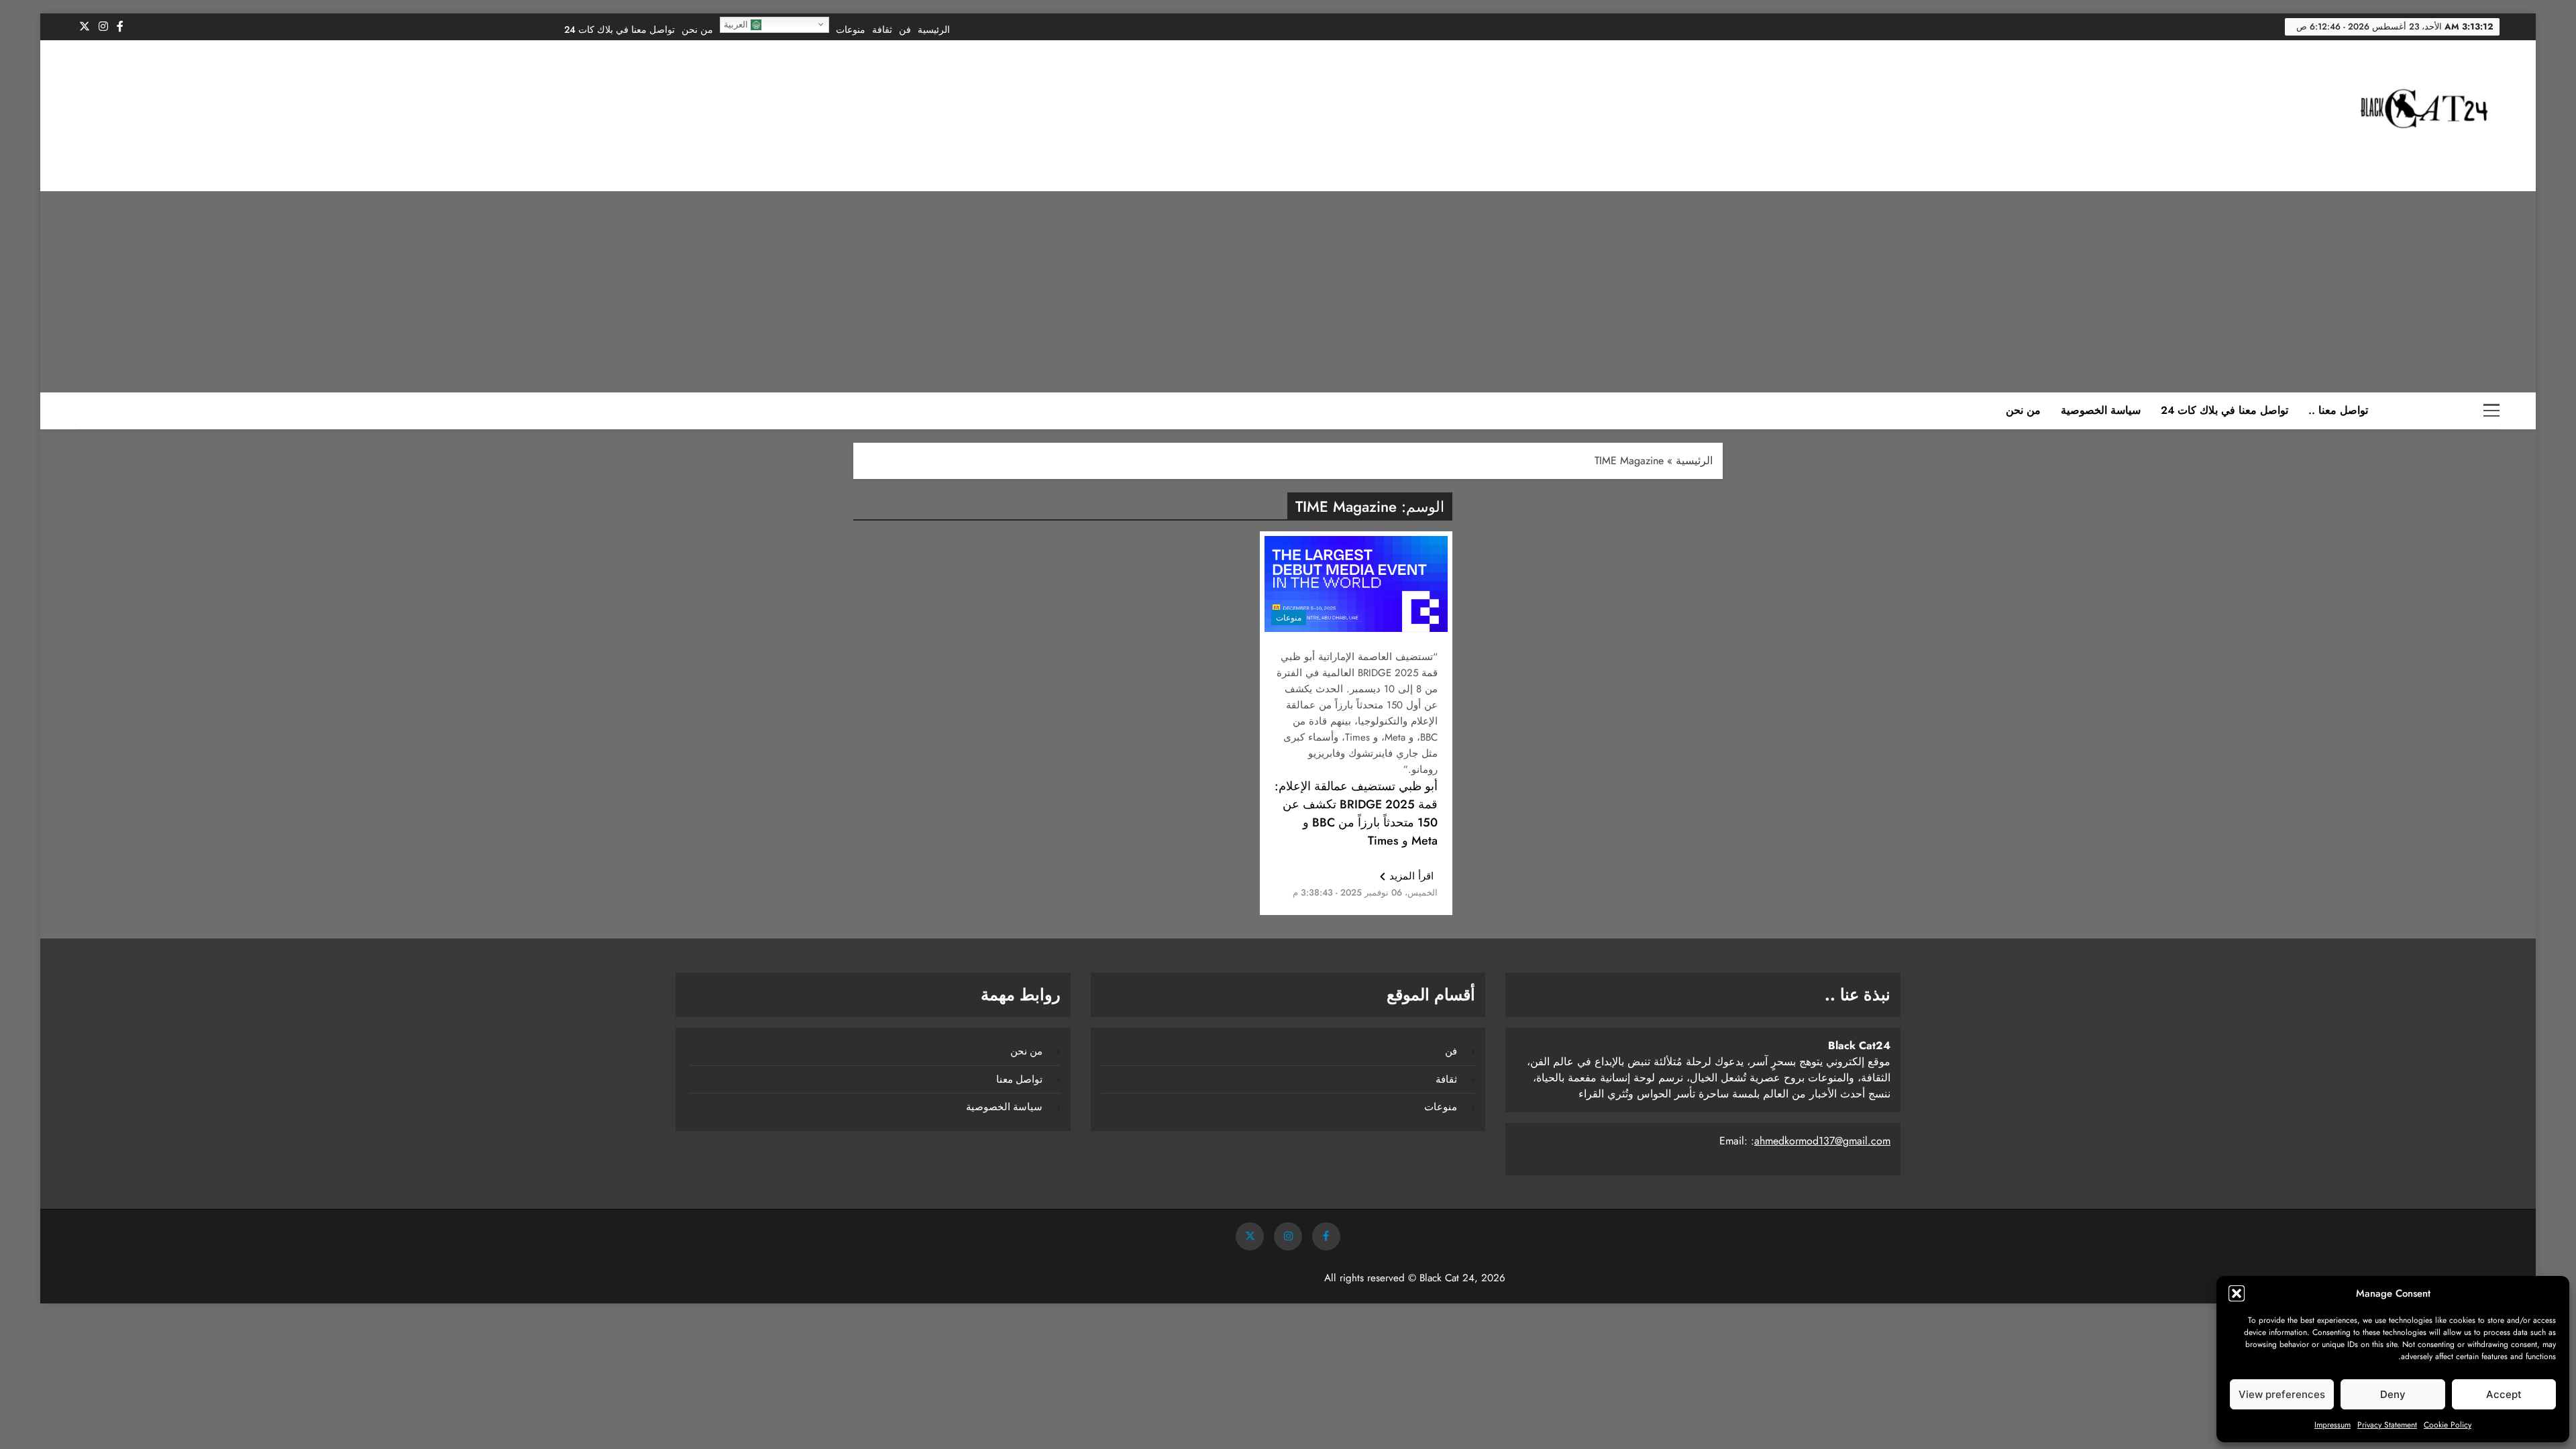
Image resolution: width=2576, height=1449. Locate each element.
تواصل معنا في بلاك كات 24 (620, 30)
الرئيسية (934, 30)
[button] (2237, 1293)
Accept (2504, 1394)
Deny (2393, 1394)
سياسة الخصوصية (2101, 410)
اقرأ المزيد (1411, 876)
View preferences (2282, 1394)
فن (905, 30)
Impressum (2332, 1425)
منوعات (851, 30)
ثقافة (882, 30)
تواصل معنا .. (2338, 410)
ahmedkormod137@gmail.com (1822, 1141)
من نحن (697, 30)
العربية (737, 24)
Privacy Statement (2387, 1425)
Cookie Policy (2448, 1425)
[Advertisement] (1288, 292)
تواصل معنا (1019, 1079)
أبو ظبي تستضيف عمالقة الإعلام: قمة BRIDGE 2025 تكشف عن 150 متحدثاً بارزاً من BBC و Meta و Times (1356, 813)
